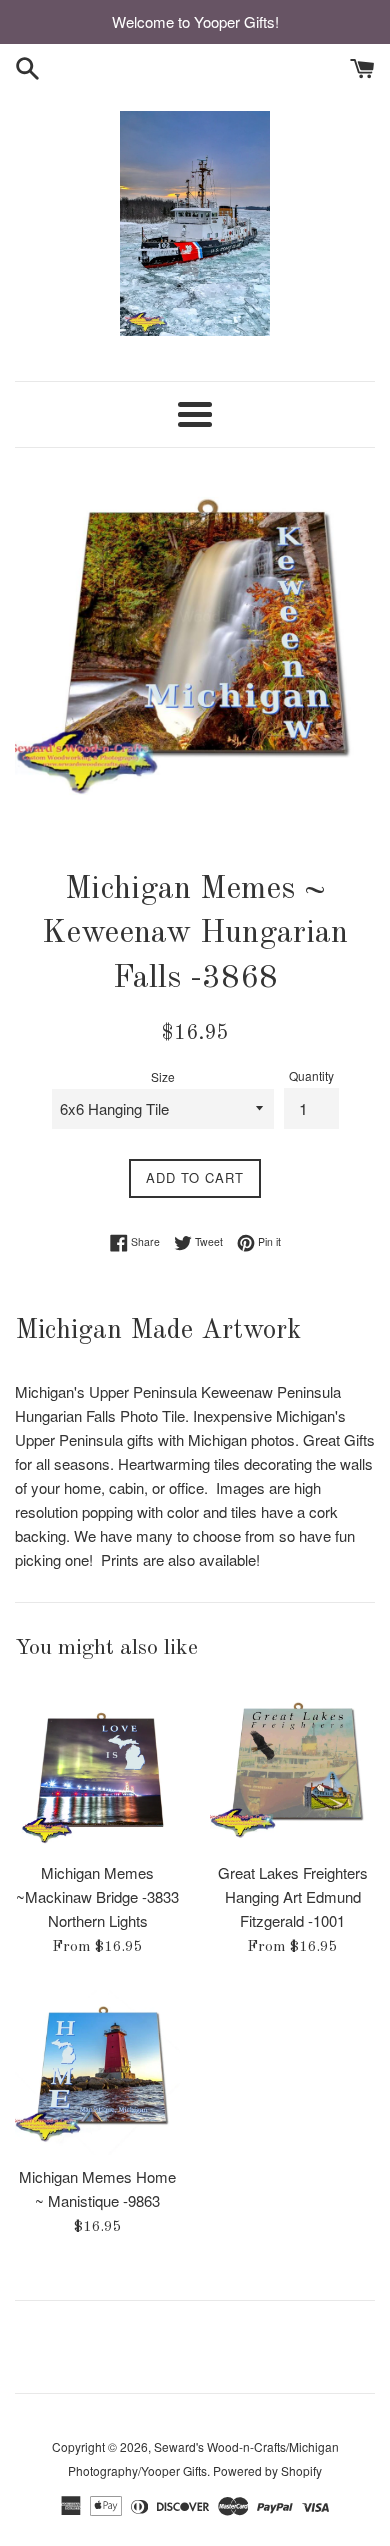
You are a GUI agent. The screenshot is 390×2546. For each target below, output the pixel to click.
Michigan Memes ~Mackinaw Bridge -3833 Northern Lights (97, 1896)
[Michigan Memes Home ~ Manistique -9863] (97, 2072)
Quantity (311, 1075)
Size (163, 1076)
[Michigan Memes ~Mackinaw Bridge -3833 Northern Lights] (97, 1768)
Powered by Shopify (267, 2470)
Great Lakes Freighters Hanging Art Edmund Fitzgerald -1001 (293, 1896)
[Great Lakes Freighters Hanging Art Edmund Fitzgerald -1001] (292, 1768)
